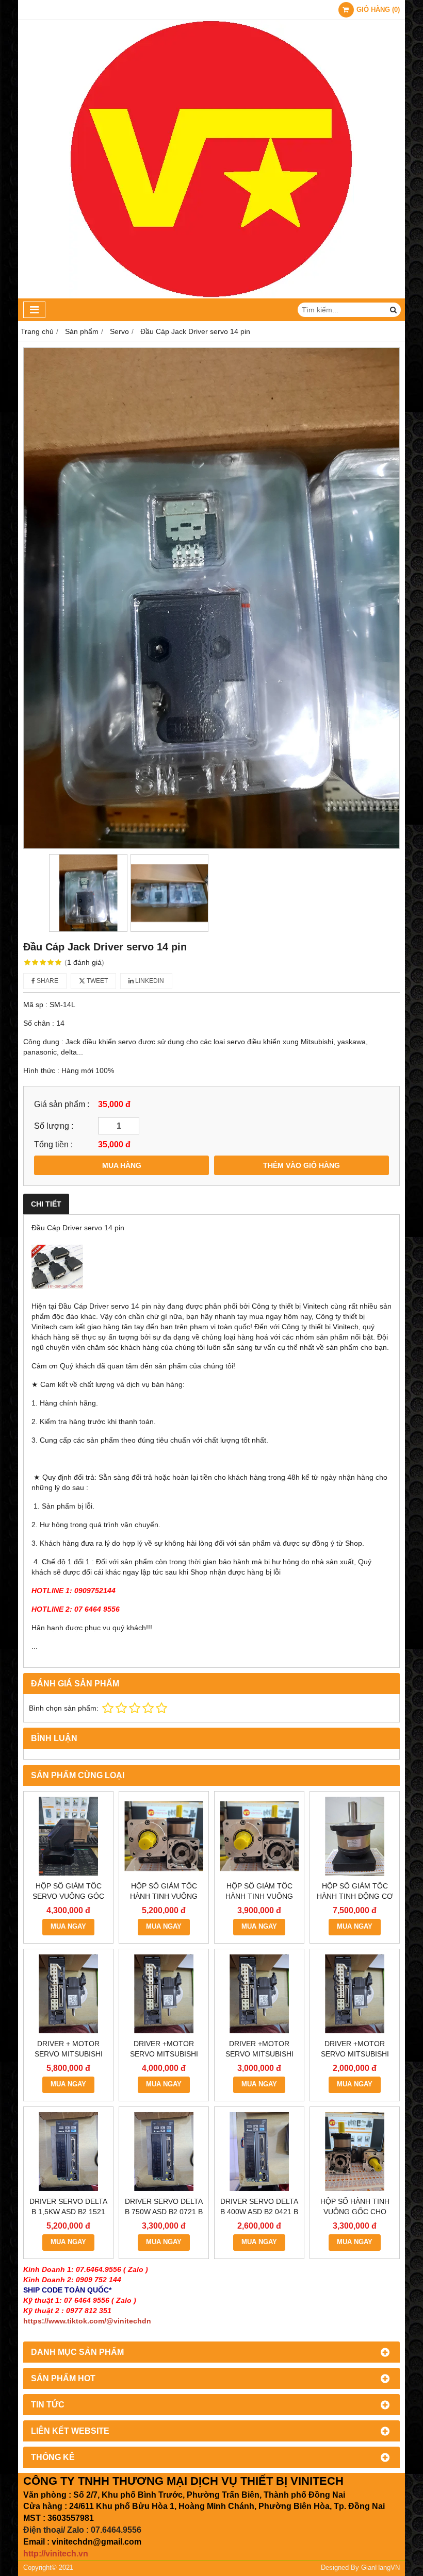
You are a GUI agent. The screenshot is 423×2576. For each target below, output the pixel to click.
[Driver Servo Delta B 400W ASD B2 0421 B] (259, 2152)
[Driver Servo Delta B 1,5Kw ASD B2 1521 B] (68, 2152)
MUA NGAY (68, 1927)
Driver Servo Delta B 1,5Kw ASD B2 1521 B (68, 2212)
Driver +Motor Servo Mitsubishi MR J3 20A (259, 2054)
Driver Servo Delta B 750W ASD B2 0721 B (164, 2206)
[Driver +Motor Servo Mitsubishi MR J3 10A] (355, 1994)
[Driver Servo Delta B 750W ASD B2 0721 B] (164, 2152)
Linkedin (149, 981)
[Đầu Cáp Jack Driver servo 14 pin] (211, 598)
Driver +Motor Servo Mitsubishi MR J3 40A (164, 2054)
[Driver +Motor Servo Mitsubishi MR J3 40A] (164, 1994)
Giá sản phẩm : (62, 1104)
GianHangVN (380, 2568)
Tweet (96, 981)
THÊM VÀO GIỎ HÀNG (302, 1165)
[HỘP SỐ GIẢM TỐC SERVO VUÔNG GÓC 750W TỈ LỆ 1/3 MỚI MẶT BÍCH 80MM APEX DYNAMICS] (68, 1836)
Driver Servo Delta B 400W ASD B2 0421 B (259, 2206)
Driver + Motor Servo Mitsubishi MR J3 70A (69, 2054)
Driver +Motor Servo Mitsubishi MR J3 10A (355, 2054)
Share (47, 981)
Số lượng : (54, 1126)
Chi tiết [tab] (46, 1204)
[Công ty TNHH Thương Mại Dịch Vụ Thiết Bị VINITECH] (211, 296)
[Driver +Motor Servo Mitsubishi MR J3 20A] (259, 1994)
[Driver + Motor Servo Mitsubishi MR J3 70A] (68, 1994)
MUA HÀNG (122, 1165)
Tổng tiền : (53, 1144)
